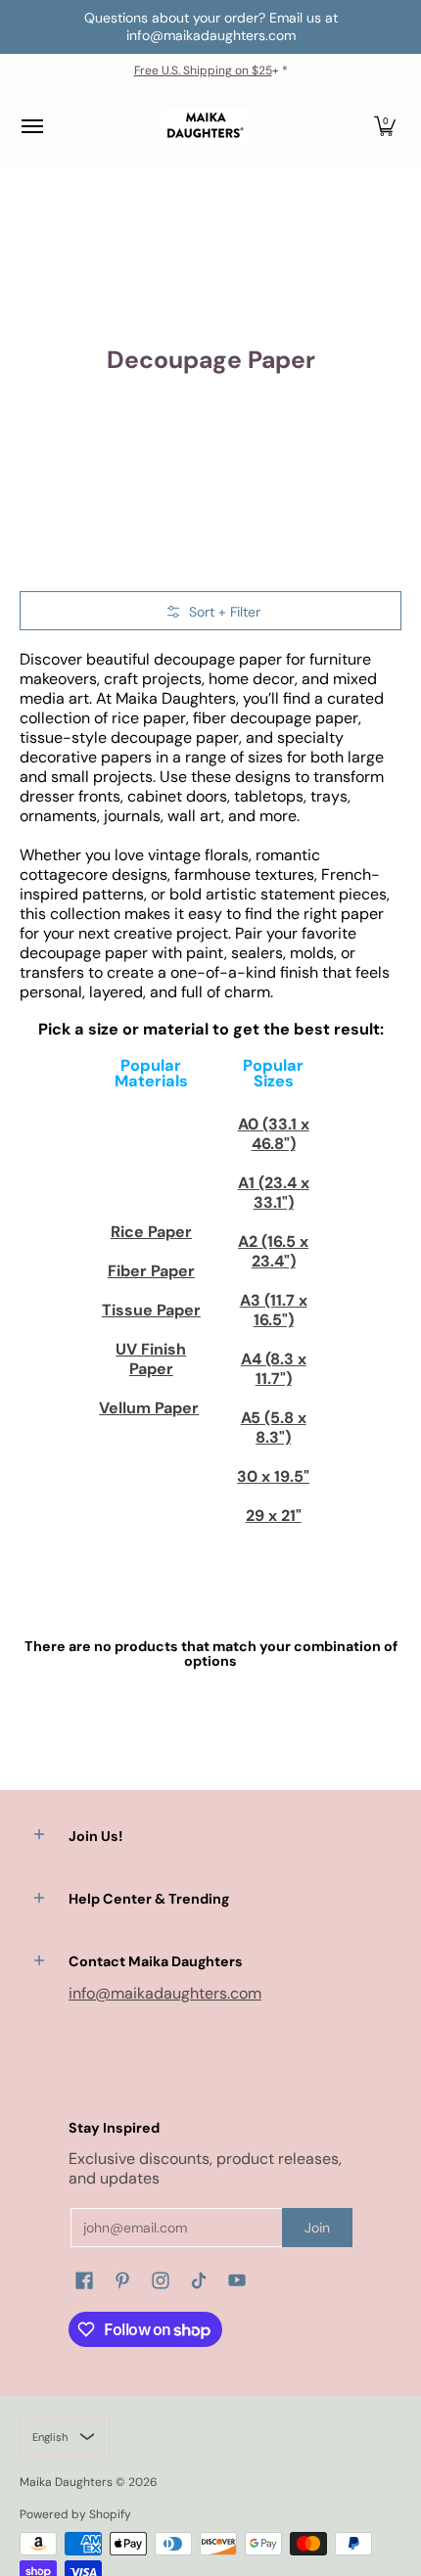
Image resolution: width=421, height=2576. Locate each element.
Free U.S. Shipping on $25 (203, 70)
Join (317, 2228)
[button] (385, 127)
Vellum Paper (149, 1408)
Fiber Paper (151, 1271)
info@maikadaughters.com (165, 1993)
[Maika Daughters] (206, 127)
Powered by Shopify (75, 2514)
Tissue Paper (151, 1310)
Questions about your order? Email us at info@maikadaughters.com (211, 26)
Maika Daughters (66, 2482)
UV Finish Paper (151, 1359)
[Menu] (31, 127)
